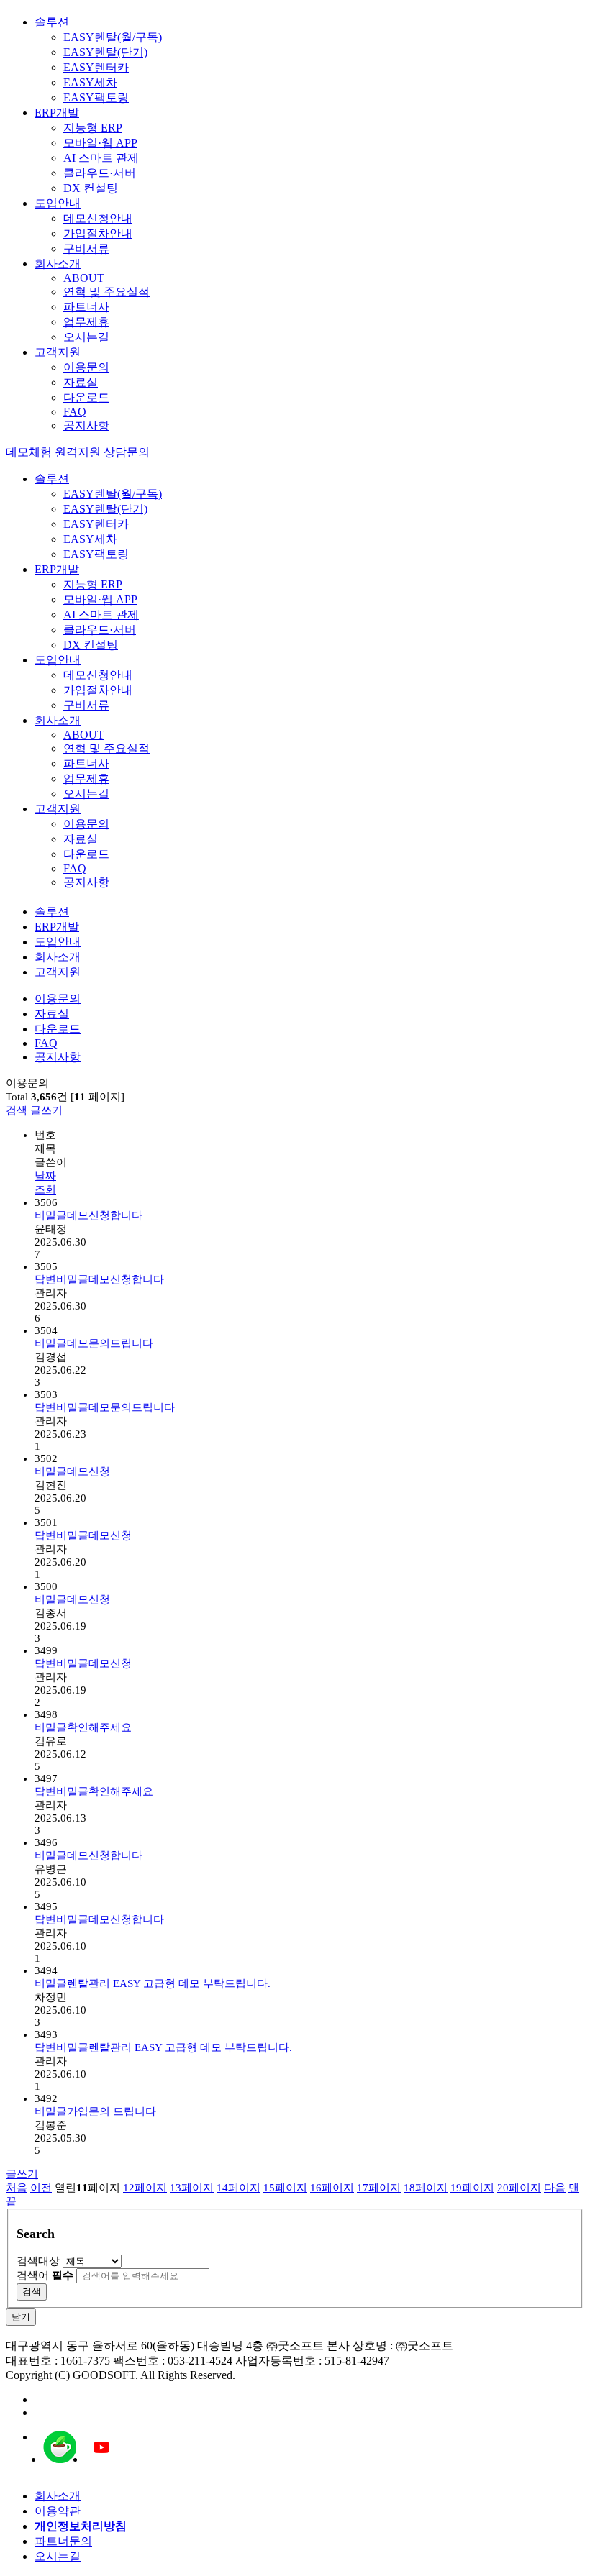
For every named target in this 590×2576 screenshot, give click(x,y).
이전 (41, 2188)
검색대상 (38, 2261)
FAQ (75, 412)
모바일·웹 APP (100, 143)
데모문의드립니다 (94, 1343)
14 (239, 2188)
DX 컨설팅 (91, 188)
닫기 (21, 2317)
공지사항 (86, 425)
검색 (17, 1110)
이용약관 (58, 2511)
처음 (17, 2188)
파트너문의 (63, 2541)
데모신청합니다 (88, 1215)
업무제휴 (86, 322)
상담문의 (127, 452)
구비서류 (86, 248)
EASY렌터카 (96, 67)
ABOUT (84, 278)
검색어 (45, 2275)
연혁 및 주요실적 (106, 292)
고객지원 (58, 352)
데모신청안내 (98, 218)
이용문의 (86, 367)
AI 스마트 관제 (101, 158)
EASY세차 (90, 82)
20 (519, 2188)
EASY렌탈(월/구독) (113, 37)
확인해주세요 (83, 1727)
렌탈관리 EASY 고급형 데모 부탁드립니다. (153, 1983)
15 (285, 2188)
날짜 (45, 1176)
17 (379, 2188)
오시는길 (86, 337)
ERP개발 (57, 113)
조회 (45, 1189)
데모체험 (29, 452)
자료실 (81, 382)
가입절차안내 (98, 233)
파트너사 (86, 307)
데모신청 (72, 1471)
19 (472, 2188)
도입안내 (58, 203)
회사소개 (58, 264)
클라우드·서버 (100, 173)
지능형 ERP (93, 128)
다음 (555, 2188)
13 (192, 2188)
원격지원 (78, 452)
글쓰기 (46, 1110)
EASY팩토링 (96, 97)
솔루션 (52, 22)
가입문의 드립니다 (95, 2111)
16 (332, 2188)
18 (426, 2188)
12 (145, 2188)
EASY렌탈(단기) (105, 52)
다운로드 (86, 397)
